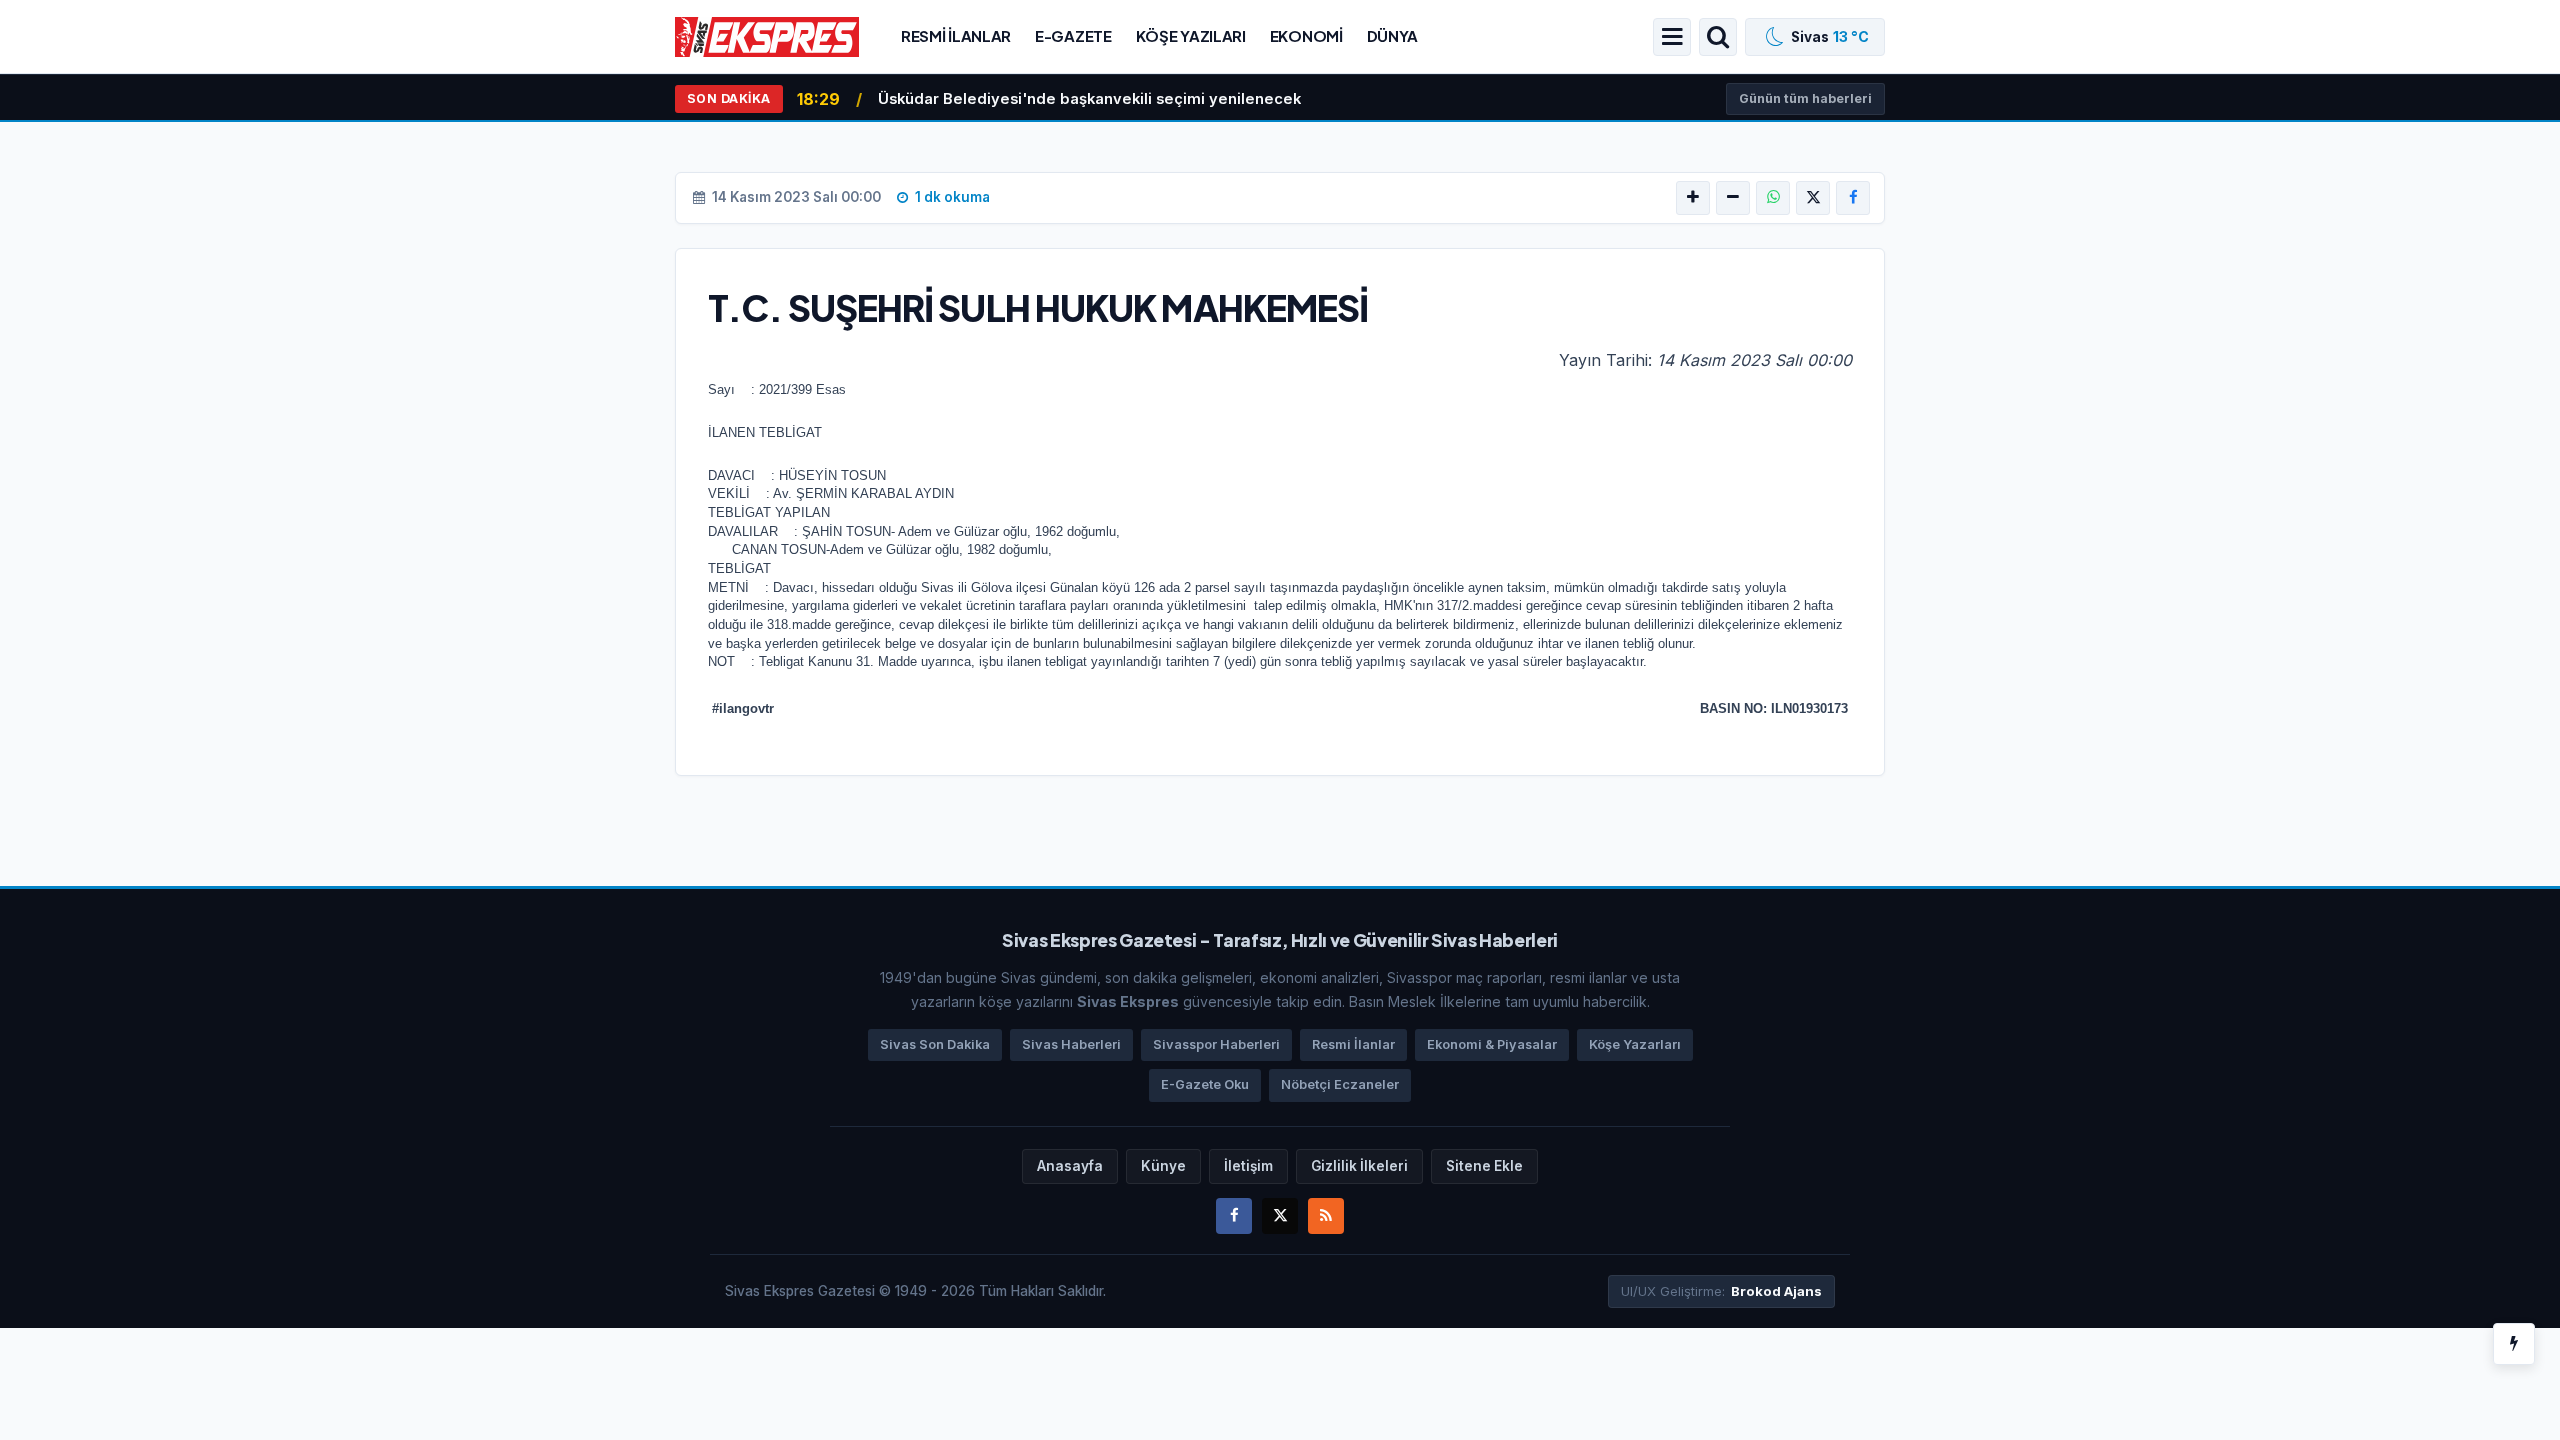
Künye (1163, 1166)
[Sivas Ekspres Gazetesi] (767, 35)
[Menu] (1672, 37)
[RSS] (1326, 1216)
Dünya (1393, 35)
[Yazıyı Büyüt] (1693, 198)
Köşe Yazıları (1191, 35)
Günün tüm (1805, 98)
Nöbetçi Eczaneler (1340, 1084)
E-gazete (1073, 35)
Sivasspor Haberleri (1216, 1044)
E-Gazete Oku (1205, 1084)
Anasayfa (1070, 1166)
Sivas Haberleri (1071, 1044)
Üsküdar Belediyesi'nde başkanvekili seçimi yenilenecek (1089, 99)
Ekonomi (1306, 35)
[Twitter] (1280, 1216)
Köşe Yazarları (1635, 1044)
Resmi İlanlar (956, 35)
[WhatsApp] (1773, 198)
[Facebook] (1853, 198)
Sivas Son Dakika (935, 1044)
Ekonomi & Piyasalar (1492, 1044)
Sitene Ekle (1484, 1166)
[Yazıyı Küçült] (1733, 198)
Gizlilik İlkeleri (1359, 1166)
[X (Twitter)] (1813, 198)
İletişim (1248, 1166)
